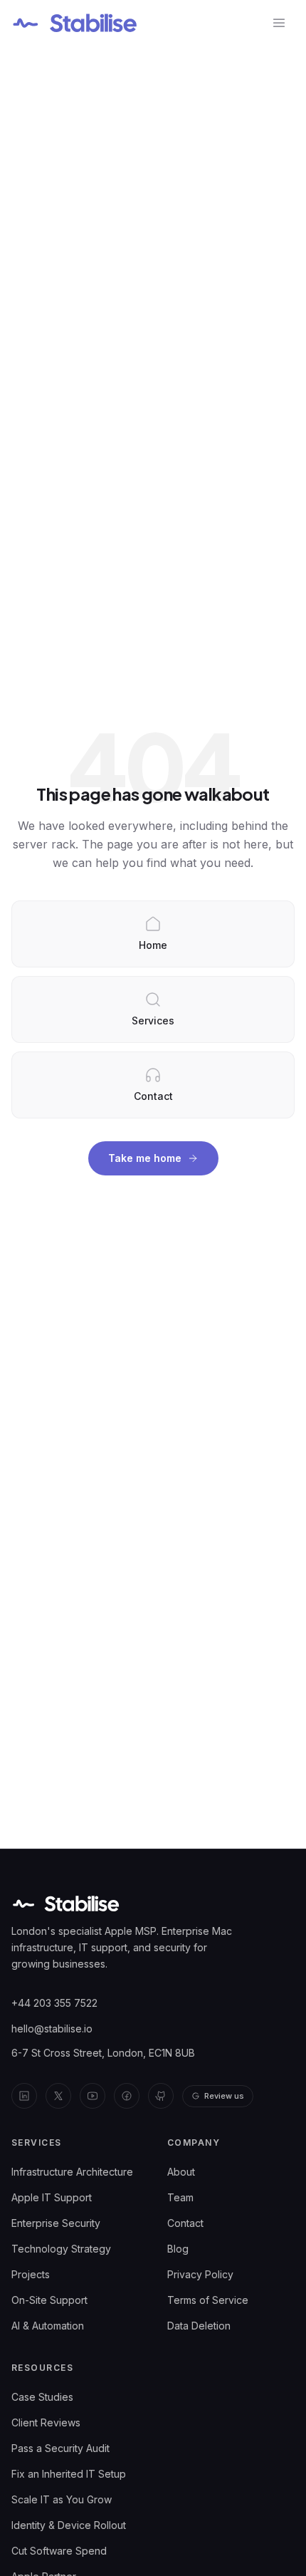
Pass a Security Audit (60, 2448)
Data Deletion (199, 2326)
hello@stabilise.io (52, 2029)
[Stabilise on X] (58, 2096)
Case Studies (42, 2397)
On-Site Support (49, 2300)
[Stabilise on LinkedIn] (24, 2096)
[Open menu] (279, 23)
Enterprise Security (56, 2223)
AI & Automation (48, 2326)
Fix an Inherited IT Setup (69, 2474)
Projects (31, 2274)
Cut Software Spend (59, 2551)
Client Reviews (46, 2422)
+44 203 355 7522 (54, 2003)
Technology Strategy (61, 2249)
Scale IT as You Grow (62, 2499)
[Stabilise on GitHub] (161, 2096)
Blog (178, 2249)
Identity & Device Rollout (69, 2525)
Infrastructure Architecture (72, 2172)
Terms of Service (208, 2300)
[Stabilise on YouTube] (93, 2096)
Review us (224, 2096)
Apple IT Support (52, 2197)
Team (180, 2197)
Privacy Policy (200, 2274)
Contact (185, 2223)
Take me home (145, 1158)
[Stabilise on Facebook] (127, 2096)
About (181, 2172)
